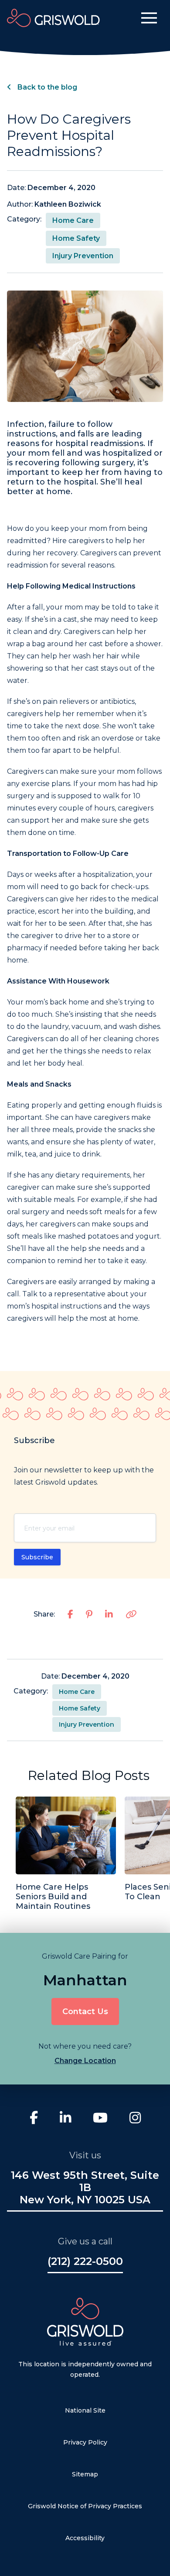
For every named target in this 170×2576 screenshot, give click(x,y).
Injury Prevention (83, 256)
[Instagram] (135, 2119)
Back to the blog (46, 87)
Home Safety (76, 238)
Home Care (73, 220)
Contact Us (85, 2012)
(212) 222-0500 (85, 2261)
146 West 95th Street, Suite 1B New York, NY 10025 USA (85, 2188)
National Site (85, 2410)
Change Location (85, 2061)
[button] (149, 18)
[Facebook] (34, 2119)
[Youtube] (100, 2119)
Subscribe (37, 1557)
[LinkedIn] (65, 2119)
